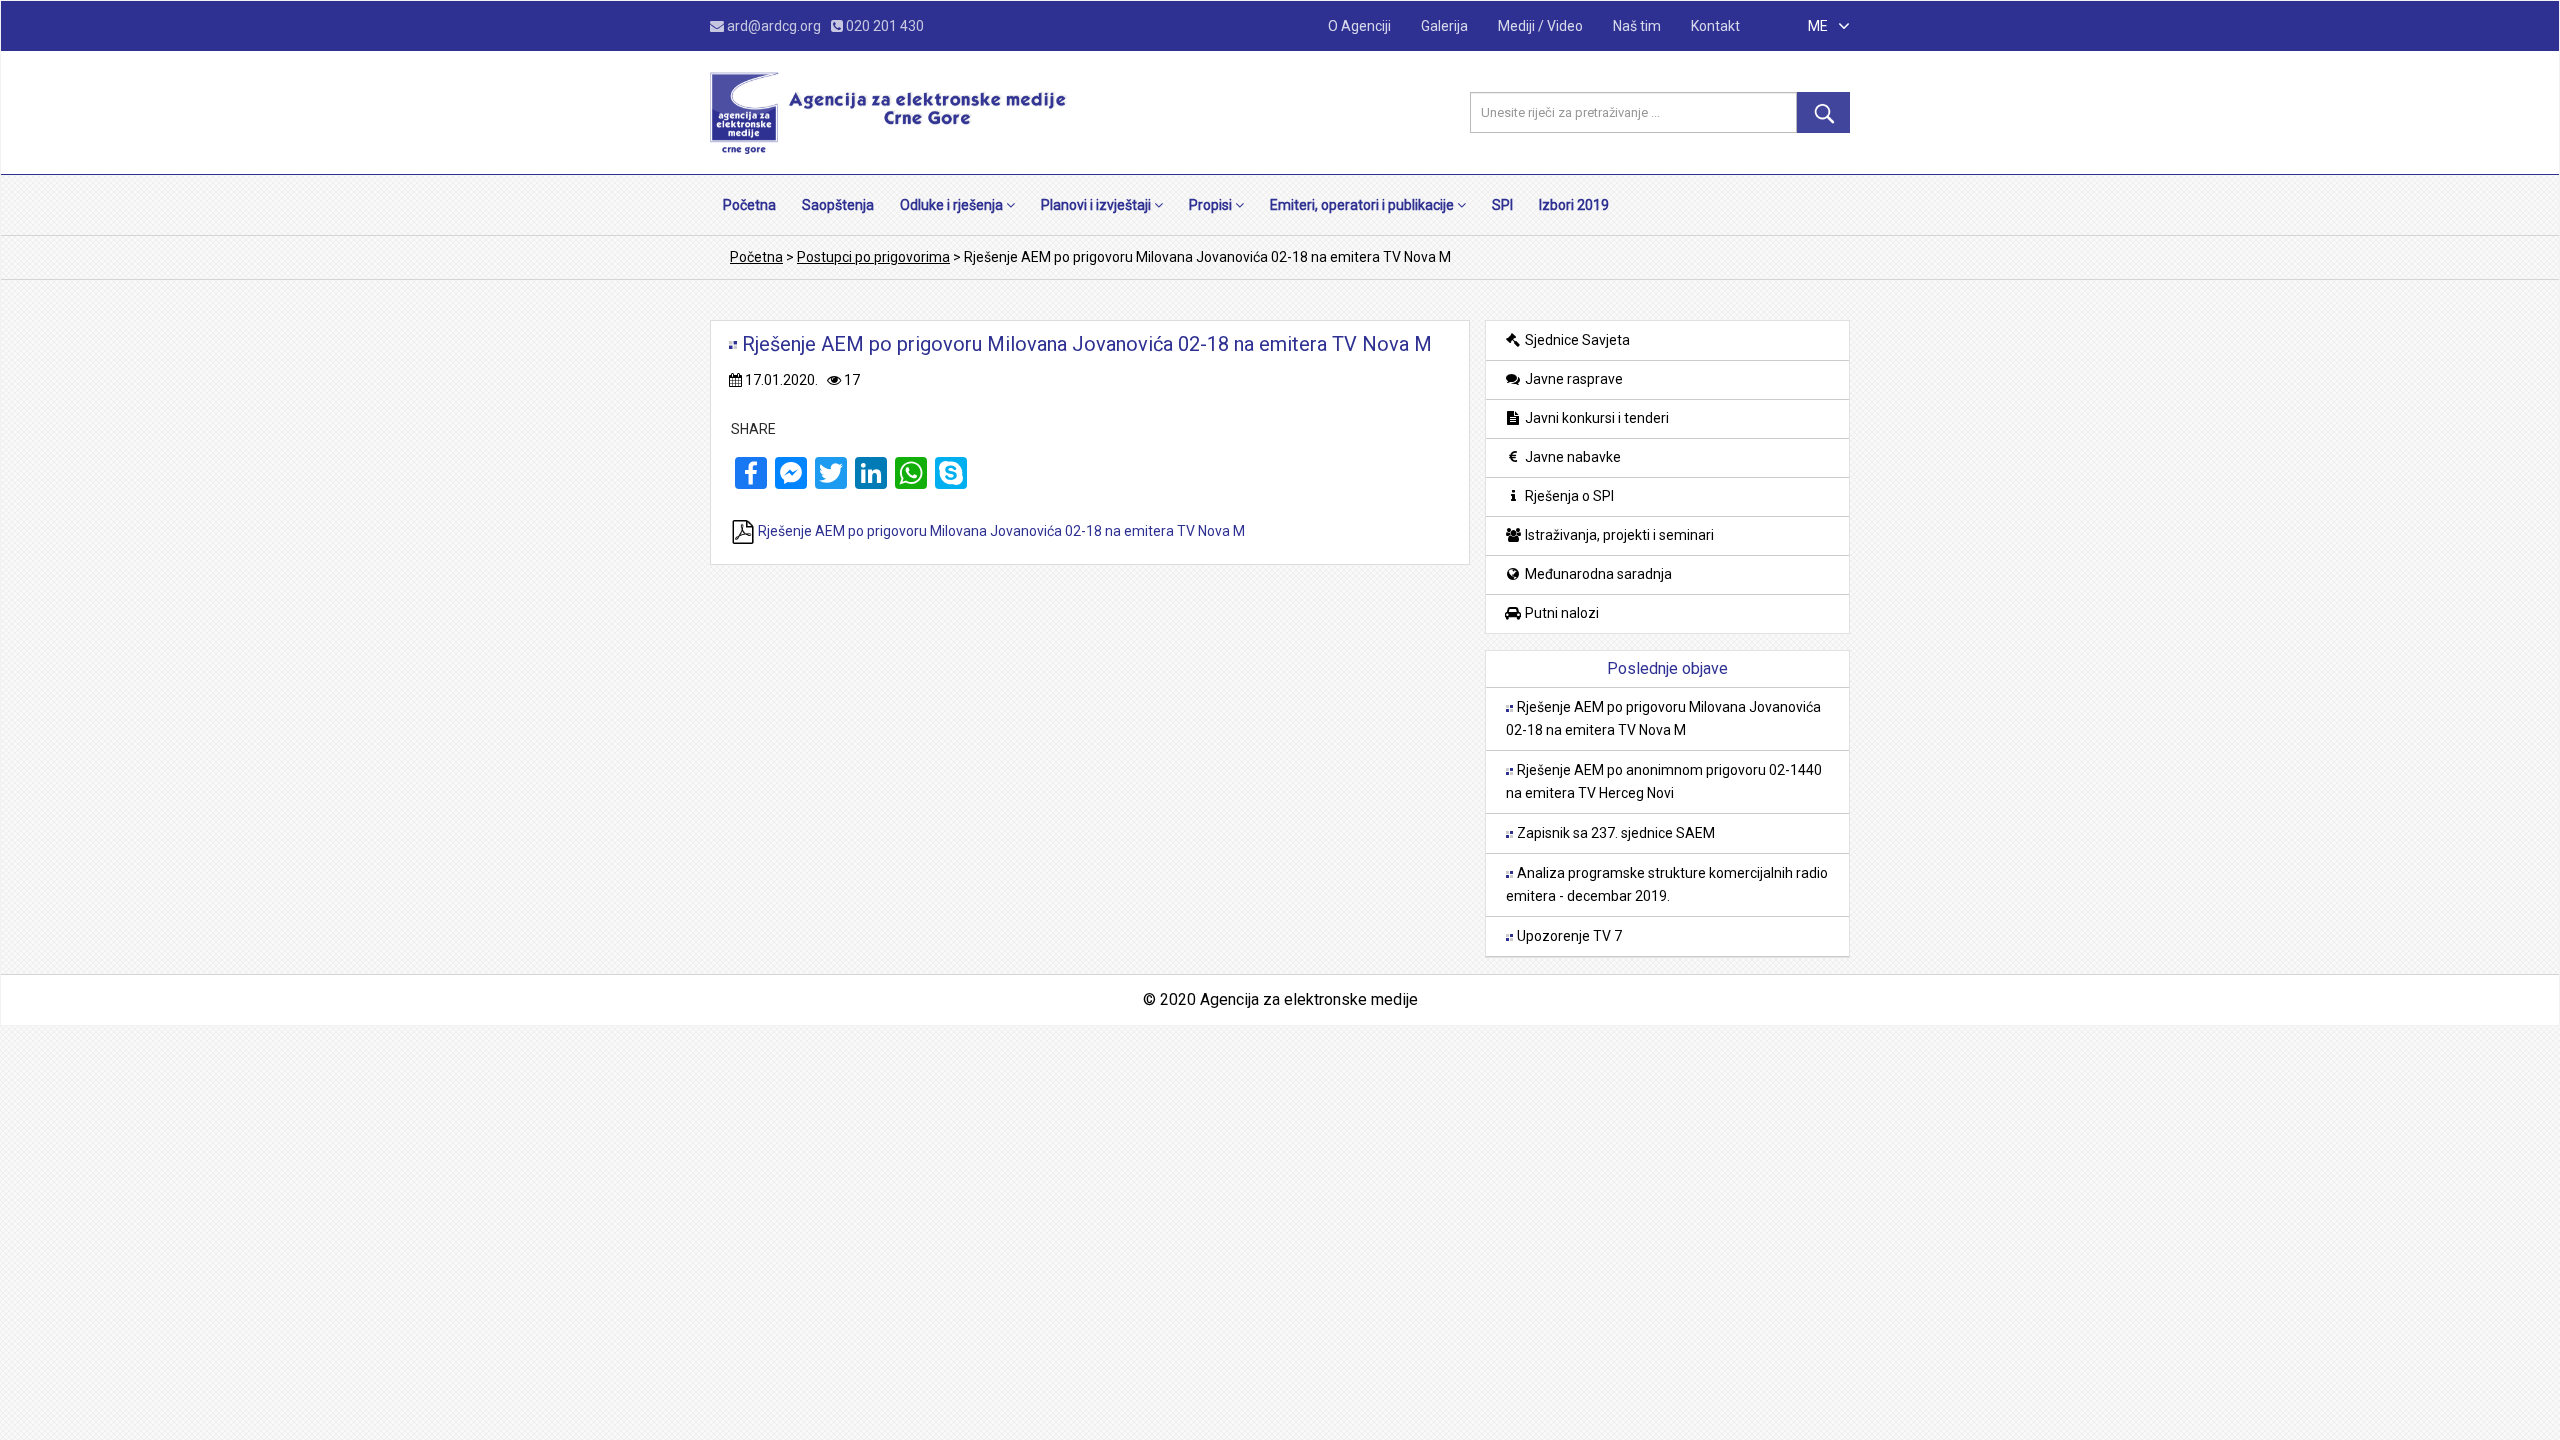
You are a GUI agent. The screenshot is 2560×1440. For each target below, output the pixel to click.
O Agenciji (1359, 26)
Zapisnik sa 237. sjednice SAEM (1614, 833)
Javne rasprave (1572, 379)
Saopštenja (838, 205)
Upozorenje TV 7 (1568, 936)
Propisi (1212, 205)
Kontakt (1715, 26)
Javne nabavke (1571, 457)
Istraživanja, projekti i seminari (1618, 535)
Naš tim (1637, 26)
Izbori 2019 (1574, 205)
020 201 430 (883, 26)
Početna (749, 205)
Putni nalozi (1560, 613)
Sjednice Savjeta (1576, 340)
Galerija (1444, 26)
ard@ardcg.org (774, 26)
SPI (1502, 205)
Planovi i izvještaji (1097, 205)
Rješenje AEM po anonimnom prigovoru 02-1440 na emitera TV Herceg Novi (1664, 781)
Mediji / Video (1540, 26)
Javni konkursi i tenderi (1595, 418)
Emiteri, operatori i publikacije (1363, 205)
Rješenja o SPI (1568, 496)
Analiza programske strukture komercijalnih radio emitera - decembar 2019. (1667, 884)
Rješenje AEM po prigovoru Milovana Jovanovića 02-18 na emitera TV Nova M (1000, 531)
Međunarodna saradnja (1597, 574)
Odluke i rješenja (953, 205)
